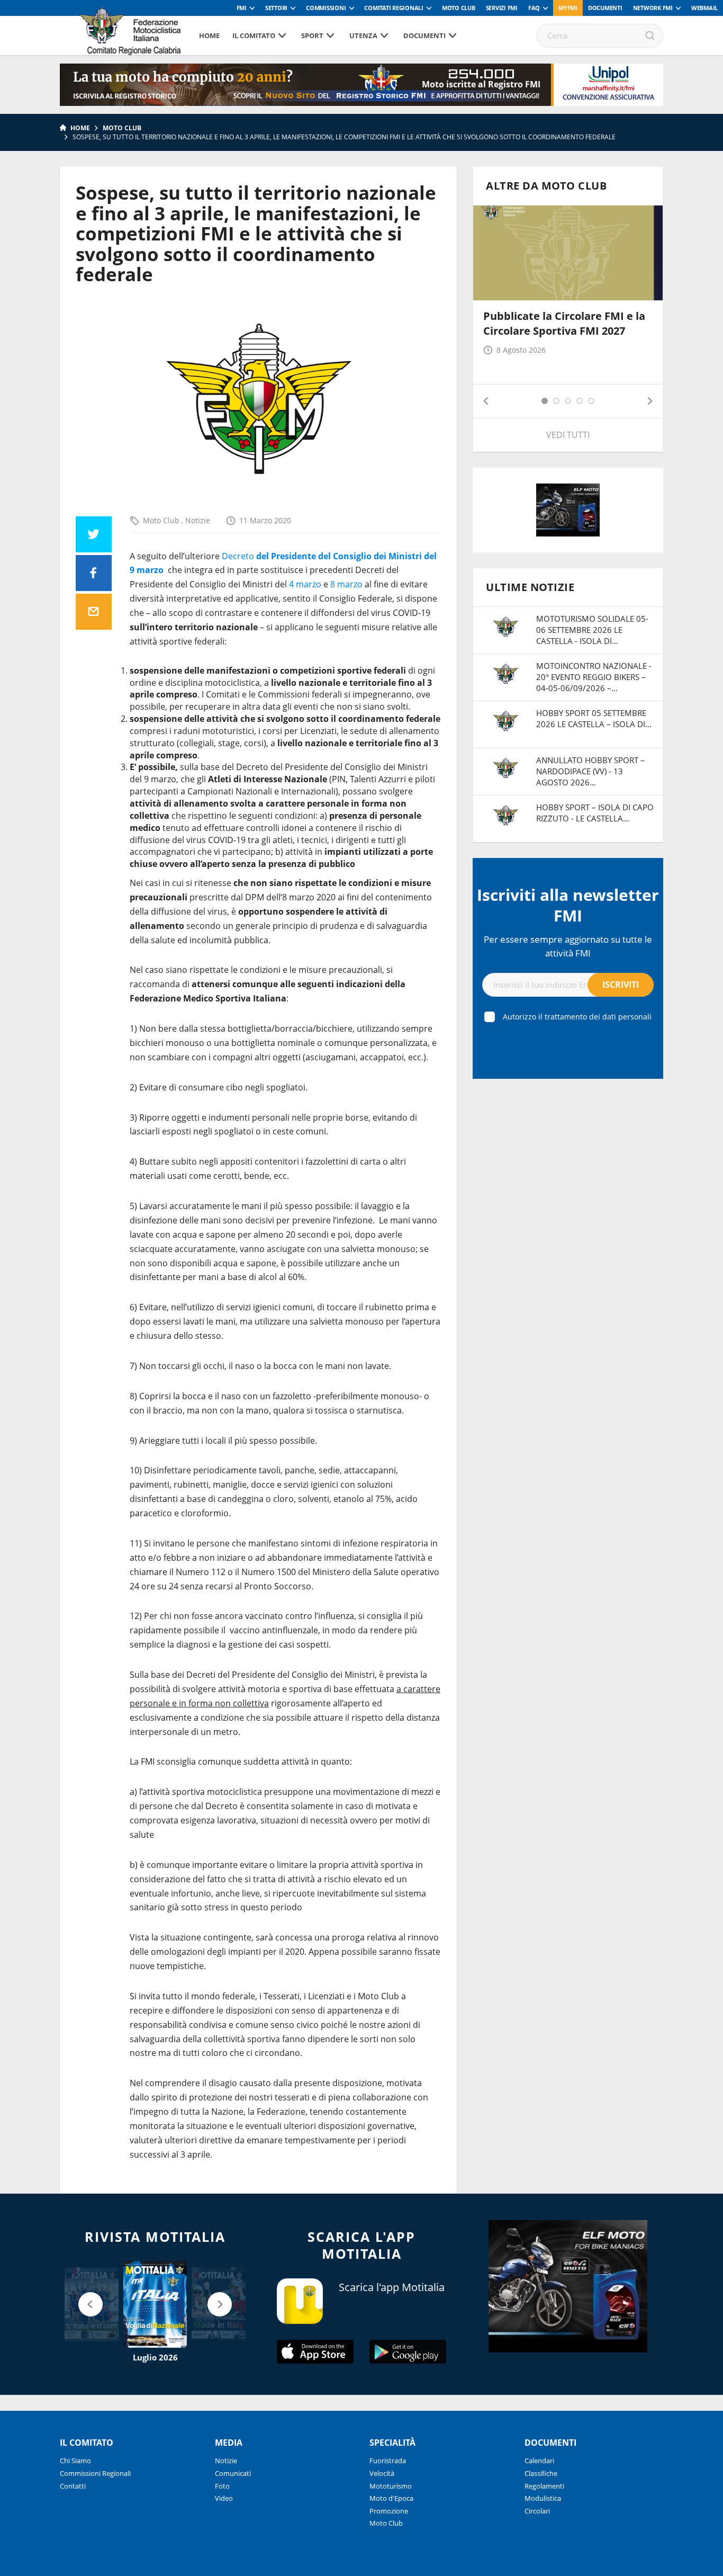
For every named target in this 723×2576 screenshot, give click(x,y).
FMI (242, 8)
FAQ (534, 8)
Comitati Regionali (394, 8)
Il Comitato (254, 35)
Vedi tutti (568, 435)
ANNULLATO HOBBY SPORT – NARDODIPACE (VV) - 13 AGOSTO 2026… (590, 771)
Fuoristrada (388, 2461)
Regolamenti (544, 2486)
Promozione (389, 2511)
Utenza (363, 35)
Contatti (73, 2486)
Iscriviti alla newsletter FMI (568, 905)
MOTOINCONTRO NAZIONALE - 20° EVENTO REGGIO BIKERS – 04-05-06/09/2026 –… (594, 677)
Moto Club (459, 8)
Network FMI (653, 8)
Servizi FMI (502, 8)
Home (209, 35)
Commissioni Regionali (95, 2473)
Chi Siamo (75, 2461)
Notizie (198, 520)
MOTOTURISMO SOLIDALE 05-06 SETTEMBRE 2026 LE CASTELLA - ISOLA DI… (592, 630)
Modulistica (543, 2498)
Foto (222, 2486)
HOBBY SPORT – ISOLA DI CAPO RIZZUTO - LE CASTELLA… (595, 813)
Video (224, 2498)
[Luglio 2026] (155, 2304)
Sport (312, 35)
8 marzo (346, 584)
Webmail (704, 8)
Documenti (605, 8)
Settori (276, 8)
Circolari (537, 2511)
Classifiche (541, 2473)
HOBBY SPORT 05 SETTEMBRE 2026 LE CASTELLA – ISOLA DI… (594, 718)
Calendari (539, 2461)
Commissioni (326, 8)
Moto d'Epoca (391, 2498)
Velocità (382, 2473)
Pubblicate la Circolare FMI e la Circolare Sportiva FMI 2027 (564, 323)
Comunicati (233, 2473)
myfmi (568, 8)
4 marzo (305, 584)
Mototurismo (391, 2486)
